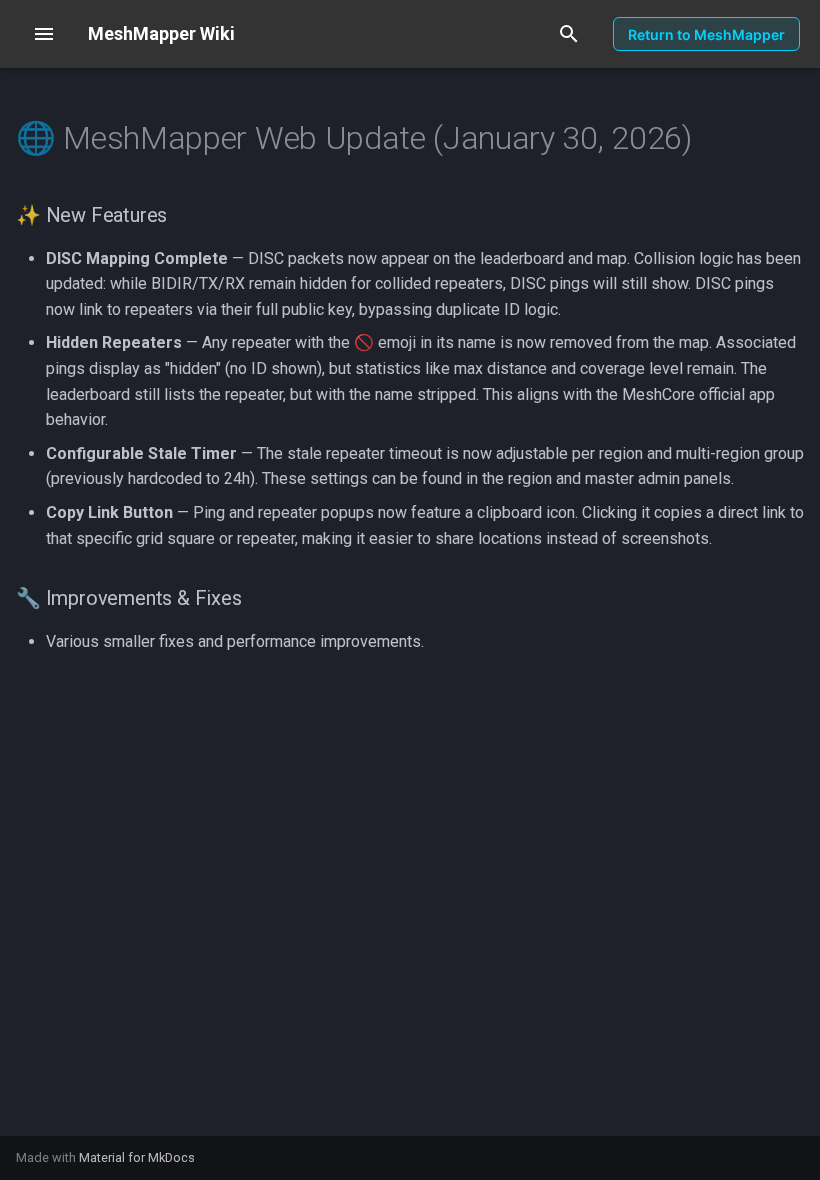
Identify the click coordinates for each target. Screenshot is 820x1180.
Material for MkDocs (137, 1157)
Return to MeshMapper (706, 34)
